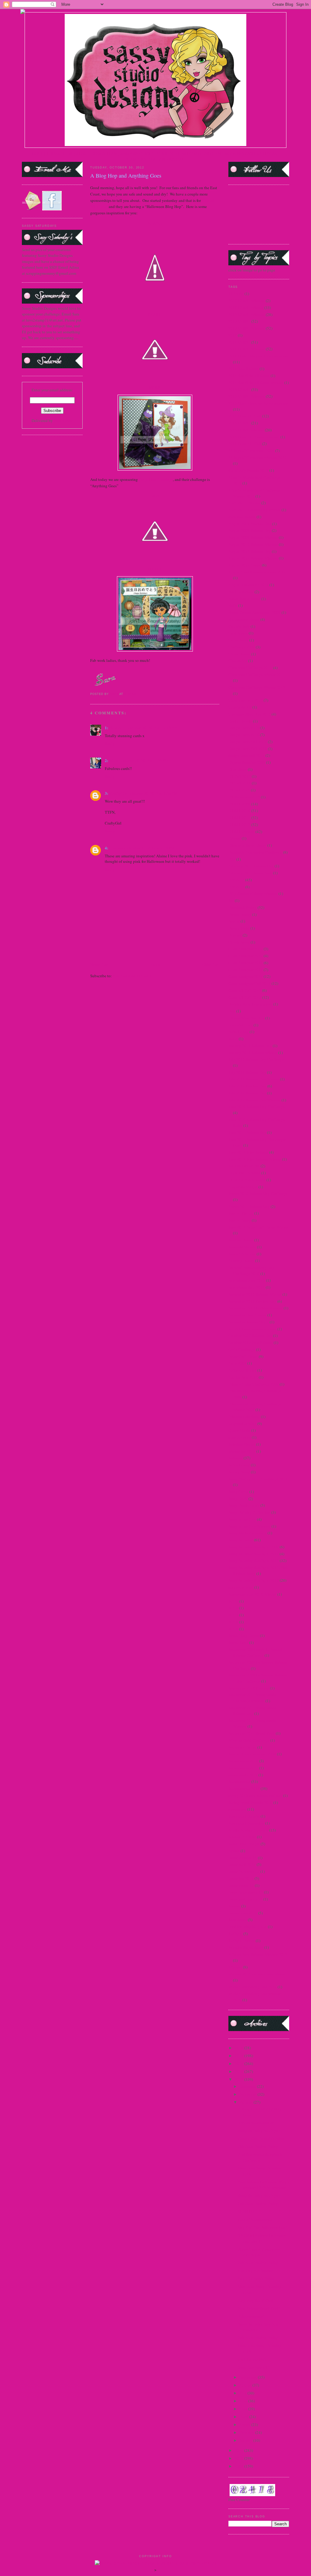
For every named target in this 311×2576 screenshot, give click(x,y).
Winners (235, 1967)
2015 (239, 2056)
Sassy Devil (238, 1499)
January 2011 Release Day (250, 1046)
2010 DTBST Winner (246, 308)
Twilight (235, 1934)
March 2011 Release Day (249, 1206)
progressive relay (242, 1424)
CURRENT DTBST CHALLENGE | (186, 154)
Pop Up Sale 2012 (243, 1377)
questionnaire (240, 1437)
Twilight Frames (242, 1941)
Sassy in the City (242, 1519)
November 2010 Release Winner (255, 1294)
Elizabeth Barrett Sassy (247, 845)
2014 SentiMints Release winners (256, 383)
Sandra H (118, 728)
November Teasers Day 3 (249, 1322)
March (245, 2425)
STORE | (84, 154)
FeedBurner (63, 420)
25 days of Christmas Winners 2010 (258, 458)
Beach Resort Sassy (244, 599)
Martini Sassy (240, 1220)
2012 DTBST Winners (247, 315)
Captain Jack (239, 626)
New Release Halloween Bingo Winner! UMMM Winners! (263, 2185)
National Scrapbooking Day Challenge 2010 (251, 1271)
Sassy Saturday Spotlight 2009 (254, 1547)
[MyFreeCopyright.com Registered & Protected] (156, 2563)
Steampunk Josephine (246, 1823)
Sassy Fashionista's (244, 1505)
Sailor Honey (239, 1465)
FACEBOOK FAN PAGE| (236, 154)
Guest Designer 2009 (246, 949)
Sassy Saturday (241, 1540)
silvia (114, 760)
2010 (239, 2458)
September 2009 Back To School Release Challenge (255, 1652)
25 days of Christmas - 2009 (251, 451)
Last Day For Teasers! (256, 2271)
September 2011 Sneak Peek (252, 1733)
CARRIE (155, 315)
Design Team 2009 (244, 728)
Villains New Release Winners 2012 (258, 1954)
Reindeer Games (242, 1444)
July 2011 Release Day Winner (254, 1079)
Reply (110, 744)
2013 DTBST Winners (247, 328)
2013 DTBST (239, 321)
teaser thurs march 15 (246, 1892)
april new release (242, 517)
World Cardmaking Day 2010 (253, 1987)
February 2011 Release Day (251, 866)
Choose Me (238, 661)
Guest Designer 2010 (246, 956)
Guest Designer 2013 (246, 976)
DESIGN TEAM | (106, 154)
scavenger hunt (241, 1587)
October (247, 2102)
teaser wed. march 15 (245, 1899)
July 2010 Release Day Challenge (256, 1059)
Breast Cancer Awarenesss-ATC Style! (260, 2252)
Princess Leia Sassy (244, 1417)
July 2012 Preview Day (247, 1086)
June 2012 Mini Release (248, 1152)
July (244, 2393)
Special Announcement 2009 (252, 1754)
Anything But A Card (256, 2300)
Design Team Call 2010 (248, 749)
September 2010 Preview (249, 1688)
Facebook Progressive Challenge (255, 852)
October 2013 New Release (251, 1342)
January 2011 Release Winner (253, 1053)
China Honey (239, 654)
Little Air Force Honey (247, 1180)
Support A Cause (242, 1837)
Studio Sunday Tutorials (248, 1830)
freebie (234, 921)
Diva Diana (238, 769)
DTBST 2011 (239, 818)
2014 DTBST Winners (247, 349)
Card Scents (238, 633)
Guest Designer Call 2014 (249, 983)
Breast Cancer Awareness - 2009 (255, 612)
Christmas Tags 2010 (246, 700)
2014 (233, 335)
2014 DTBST (239, 342)
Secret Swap (238, 1642)
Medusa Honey (241, 1240)
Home (155, 964)
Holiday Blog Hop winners (250, 1004)
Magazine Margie (243, 1187)
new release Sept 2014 (247, 1287)
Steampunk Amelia (244, 1816)
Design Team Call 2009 (248, 742)
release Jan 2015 (242, 1451)
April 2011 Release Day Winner (255, 510)
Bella (233, 605)
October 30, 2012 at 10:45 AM (153, 728)
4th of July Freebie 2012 (248, 470)
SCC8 (233, 1622)
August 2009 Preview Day (250, 524)
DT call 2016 (239, 790)
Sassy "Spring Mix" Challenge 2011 (258, 1479)
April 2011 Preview (244, 503)
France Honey (240, 914)
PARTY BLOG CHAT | (167, 159)
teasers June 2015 (243, 1913)
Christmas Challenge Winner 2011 (257, 675)
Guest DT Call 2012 (245, 990)
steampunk (237, 1809)
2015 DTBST (239, 390)
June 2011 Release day (247, 1132)
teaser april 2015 (242, 1864)
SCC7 (233, 1615)
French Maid (239, 928)
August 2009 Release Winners (253, 537)
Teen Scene (238, 1920)
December (248, 2086)
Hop (232, 1011)
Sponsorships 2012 (244, 1788)
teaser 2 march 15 (243, 1858)
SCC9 (233, 1629)
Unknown (118, 848)
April (244, 2417)
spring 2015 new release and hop (255, 1795)
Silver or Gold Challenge (249, 1740)
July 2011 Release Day (247, 1072)
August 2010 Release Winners (253, 544)
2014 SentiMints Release (249, 376)
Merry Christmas (242, 1254)
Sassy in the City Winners (249, 1526)
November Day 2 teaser (247, 1315)
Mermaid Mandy (242, 1247)
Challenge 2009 (242, 647)
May (244, 2409)
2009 (239, 2466)
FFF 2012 (236, 880)
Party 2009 (237, 1363)
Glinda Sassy (239, 942)
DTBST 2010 (239, 811)
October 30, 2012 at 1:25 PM (145, 761)
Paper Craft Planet (243, 1356)
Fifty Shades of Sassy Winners (253, 893)
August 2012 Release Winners (253, 558)
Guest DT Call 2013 (245, 997)
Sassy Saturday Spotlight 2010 (254, 1554)
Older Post (211, 964)
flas (231, 900)
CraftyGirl (119, 793)
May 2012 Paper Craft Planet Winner (259, 1227)
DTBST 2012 (239, 825)
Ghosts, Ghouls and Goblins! (262, 2139)
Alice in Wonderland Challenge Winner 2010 (254, 493)
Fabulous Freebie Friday (258, 2146)
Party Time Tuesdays (156, 479)
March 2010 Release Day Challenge (258, 1193)
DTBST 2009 (239, 804)
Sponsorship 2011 (243, 1768)
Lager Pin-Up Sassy (244, 1173)
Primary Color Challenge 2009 (254, 1384)
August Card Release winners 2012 (257, 572)
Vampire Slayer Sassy (246, 1947)
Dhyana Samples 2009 (247, 762)
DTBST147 (248, 2211)
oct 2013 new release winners (252, 1329)
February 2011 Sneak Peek (250, 873)
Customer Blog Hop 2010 (249, 714)
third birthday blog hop (248, 1927)
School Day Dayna (244, 1635)
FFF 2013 (236, 887)
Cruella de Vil (240, 707)
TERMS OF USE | (61, 154)
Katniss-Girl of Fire (244, 1166)
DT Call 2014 (240, 783)
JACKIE (155, 387)
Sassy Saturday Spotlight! (259, 2131)
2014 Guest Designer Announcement (259, 356)
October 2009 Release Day (250, 1336)
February (247, 2432)
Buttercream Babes (244, 619)
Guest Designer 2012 (246, 970)
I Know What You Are (246, 1018)
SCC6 (233, 1608)
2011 (239, 2450)
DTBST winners (241, 832)
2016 (239, 2048)
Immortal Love (241, 1025)
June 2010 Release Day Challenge (256, 1107)
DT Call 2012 (240, 776)
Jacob (233, 1039)
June (244, 2401)
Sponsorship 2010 (243, 1761)
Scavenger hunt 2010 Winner (252, 1594)
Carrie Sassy (238, 640)
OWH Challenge (242, 1349)
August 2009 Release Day (250, 530)
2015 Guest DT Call (245, 416)
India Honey (239, 1032)
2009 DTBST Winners (247, 301)
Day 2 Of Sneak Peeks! (257, 2278)
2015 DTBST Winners (247, 396)
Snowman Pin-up (242, 1747)
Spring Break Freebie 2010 (250, 1802)
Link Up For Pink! (253, 2360)
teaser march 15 (241, 1885)
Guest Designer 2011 (246, 963)
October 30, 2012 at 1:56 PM (154, 793)
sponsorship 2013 (243, 1775)
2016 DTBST (239, 423)
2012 (239, 2079)
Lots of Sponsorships (255, 2219)
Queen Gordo (239, 1430)
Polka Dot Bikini (242, 1370)
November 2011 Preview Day (252, 1301)
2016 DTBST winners (246, 430)
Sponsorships (239, 1781)
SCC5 (233, 1601)
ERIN (155, 496)
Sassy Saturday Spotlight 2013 (254, 1580)
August (246, 2385)
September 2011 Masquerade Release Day (252, 1711)
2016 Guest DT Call (245, 444)
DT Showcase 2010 (244, 797)
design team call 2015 (246, 755)
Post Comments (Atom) (132, 976)
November (249, 2094)
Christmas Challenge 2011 (250, 668)
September (249, 2377)
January (246, 2440)
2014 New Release (244, 369)
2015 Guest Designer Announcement (259, 403)
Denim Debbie (240, 721)
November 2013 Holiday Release (256, 1308)
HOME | (39, 154)
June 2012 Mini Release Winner (255, 1159)
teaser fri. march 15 (244, 1871)
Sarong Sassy (239, 1472)
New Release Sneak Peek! (259, 2308)
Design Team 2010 (244, 735)
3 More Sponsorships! (256, 2123)
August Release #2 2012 (248, 585)
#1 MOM (236, 294)
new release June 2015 (247, 1280)
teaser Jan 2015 (241, 1878)
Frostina (235, 935)
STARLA (155, 569)
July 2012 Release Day (247, 1093)
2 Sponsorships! (251, 2316)
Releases (236, 1458)
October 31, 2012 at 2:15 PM (151, 848)
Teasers (234, 1906)
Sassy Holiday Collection (249, 1512)
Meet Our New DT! (254, 2367)
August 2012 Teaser (245, 565)
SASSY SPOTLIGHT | (138, 154)
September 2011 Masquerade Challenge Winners (252, 1698)
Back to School (241, 592)
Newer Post (99, 964)
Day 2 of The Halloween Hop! (263, 2227)
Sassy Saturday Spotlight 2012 (254, 1560)
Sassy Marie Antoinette (248, 1533)
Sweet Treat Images (244, 1844)
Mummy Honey (241, 1261)
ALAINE (155, 223)
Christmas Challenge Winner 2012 (257, 687)
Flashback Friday (243, 907)
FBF (232, 859)
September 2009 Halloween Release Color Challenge (258, 1678)
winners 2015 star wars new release (257, 1974)
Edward (235, 838)
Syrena (234, 1851)
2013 (239, 2071)
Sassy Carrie (238, 1492)
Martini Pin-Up (241, 1213)
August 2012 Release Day (250, 551)
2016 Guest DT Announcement (254, 437)
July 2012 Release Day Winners (255, 1100)
